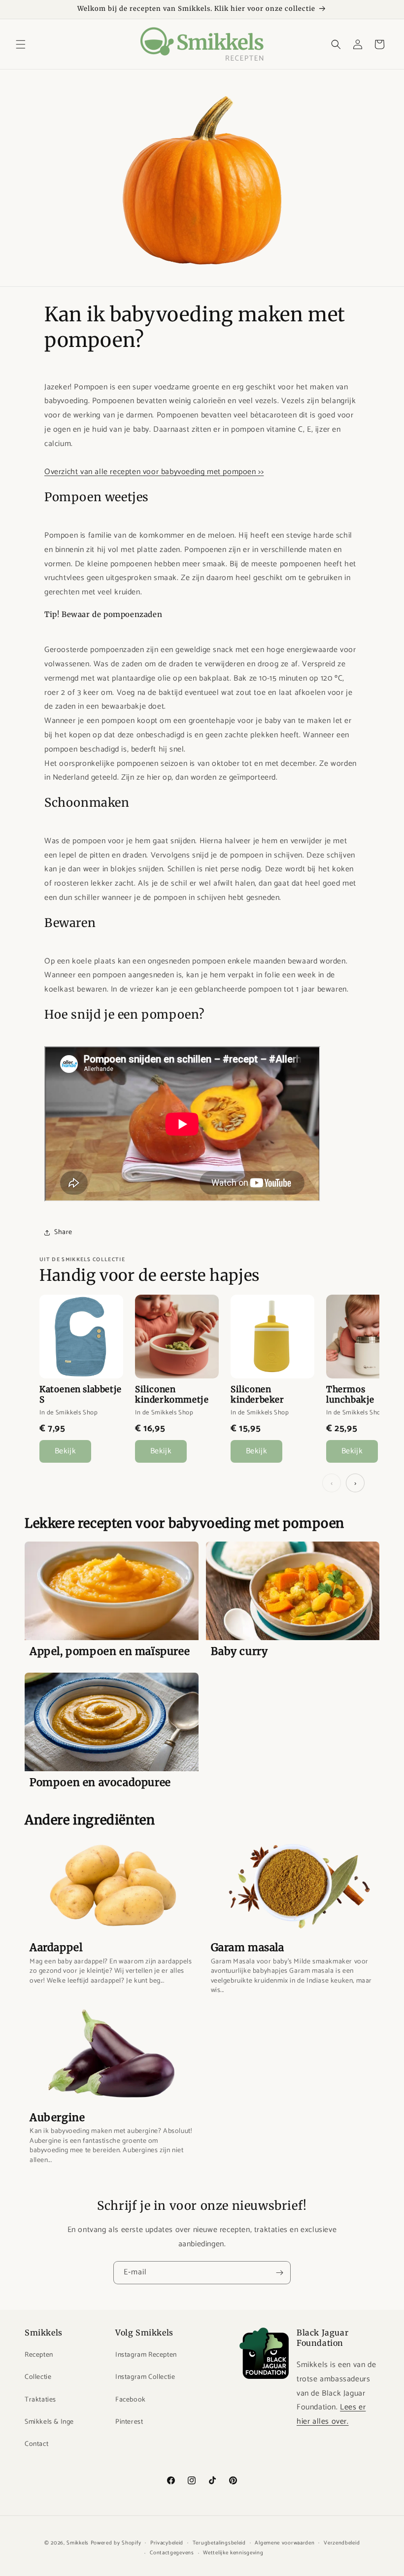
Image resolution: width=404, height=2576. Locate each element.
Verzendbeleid (342, 2543)
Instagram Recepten (146, 2355)
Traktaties (40, 2400)
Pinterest (129, 2422)
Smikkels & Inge (49, 2422)
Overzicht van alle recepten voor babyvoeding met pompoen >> (154, 472)
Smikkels (78, 2543)
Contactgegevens (172, 2553)
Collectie (38, 2377)
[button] (21, 44)
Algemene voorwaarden (285, 2543)
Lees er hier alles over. (331, 2414)
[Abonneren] (279, 2273)
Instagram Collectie (145, 2377)
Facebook (131, 2400)
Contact (36, 2444)
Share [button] (63, 1232)
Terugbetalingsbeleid (219, 2543)
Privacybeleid (167, 2543)
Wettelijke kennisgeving (233, 2553)
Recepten (39, 2355)
